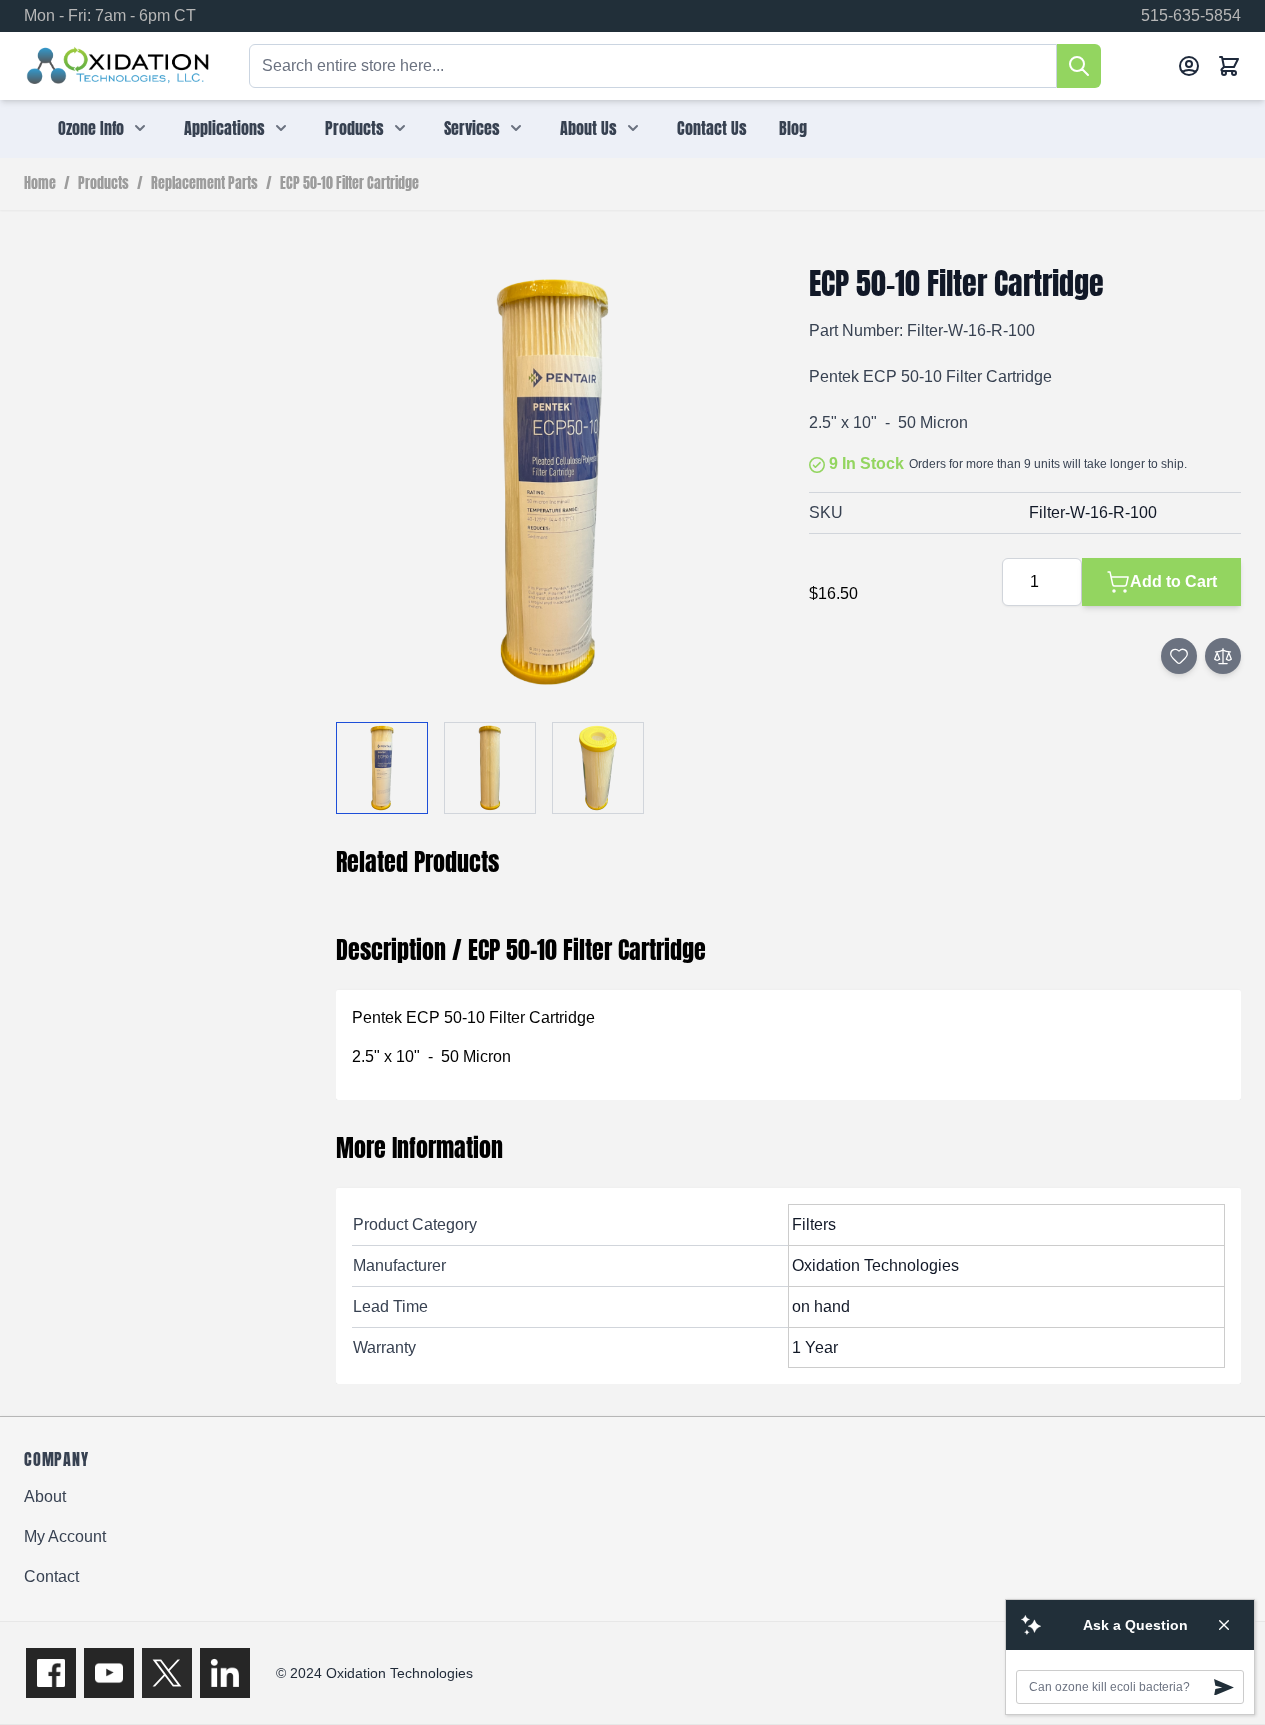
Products (354, 128)
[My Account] (1189, 66)
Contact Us (712, 128)
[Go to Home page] (118, 66)
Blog (793, 128)
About (45, 1496)
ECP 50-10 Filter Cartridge (349, 184)
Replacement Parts (204, 184)
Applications (224, 128)
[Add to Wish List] (1179, 656)
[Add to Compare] (1223, 656)
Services (472, 128)
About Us (588, 128)
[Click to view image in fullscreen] (552, 482)
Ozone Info (91, 128)
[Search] (1079, 66)
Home (40, 184)
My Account (65, 1536)
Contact (51, 1576)
